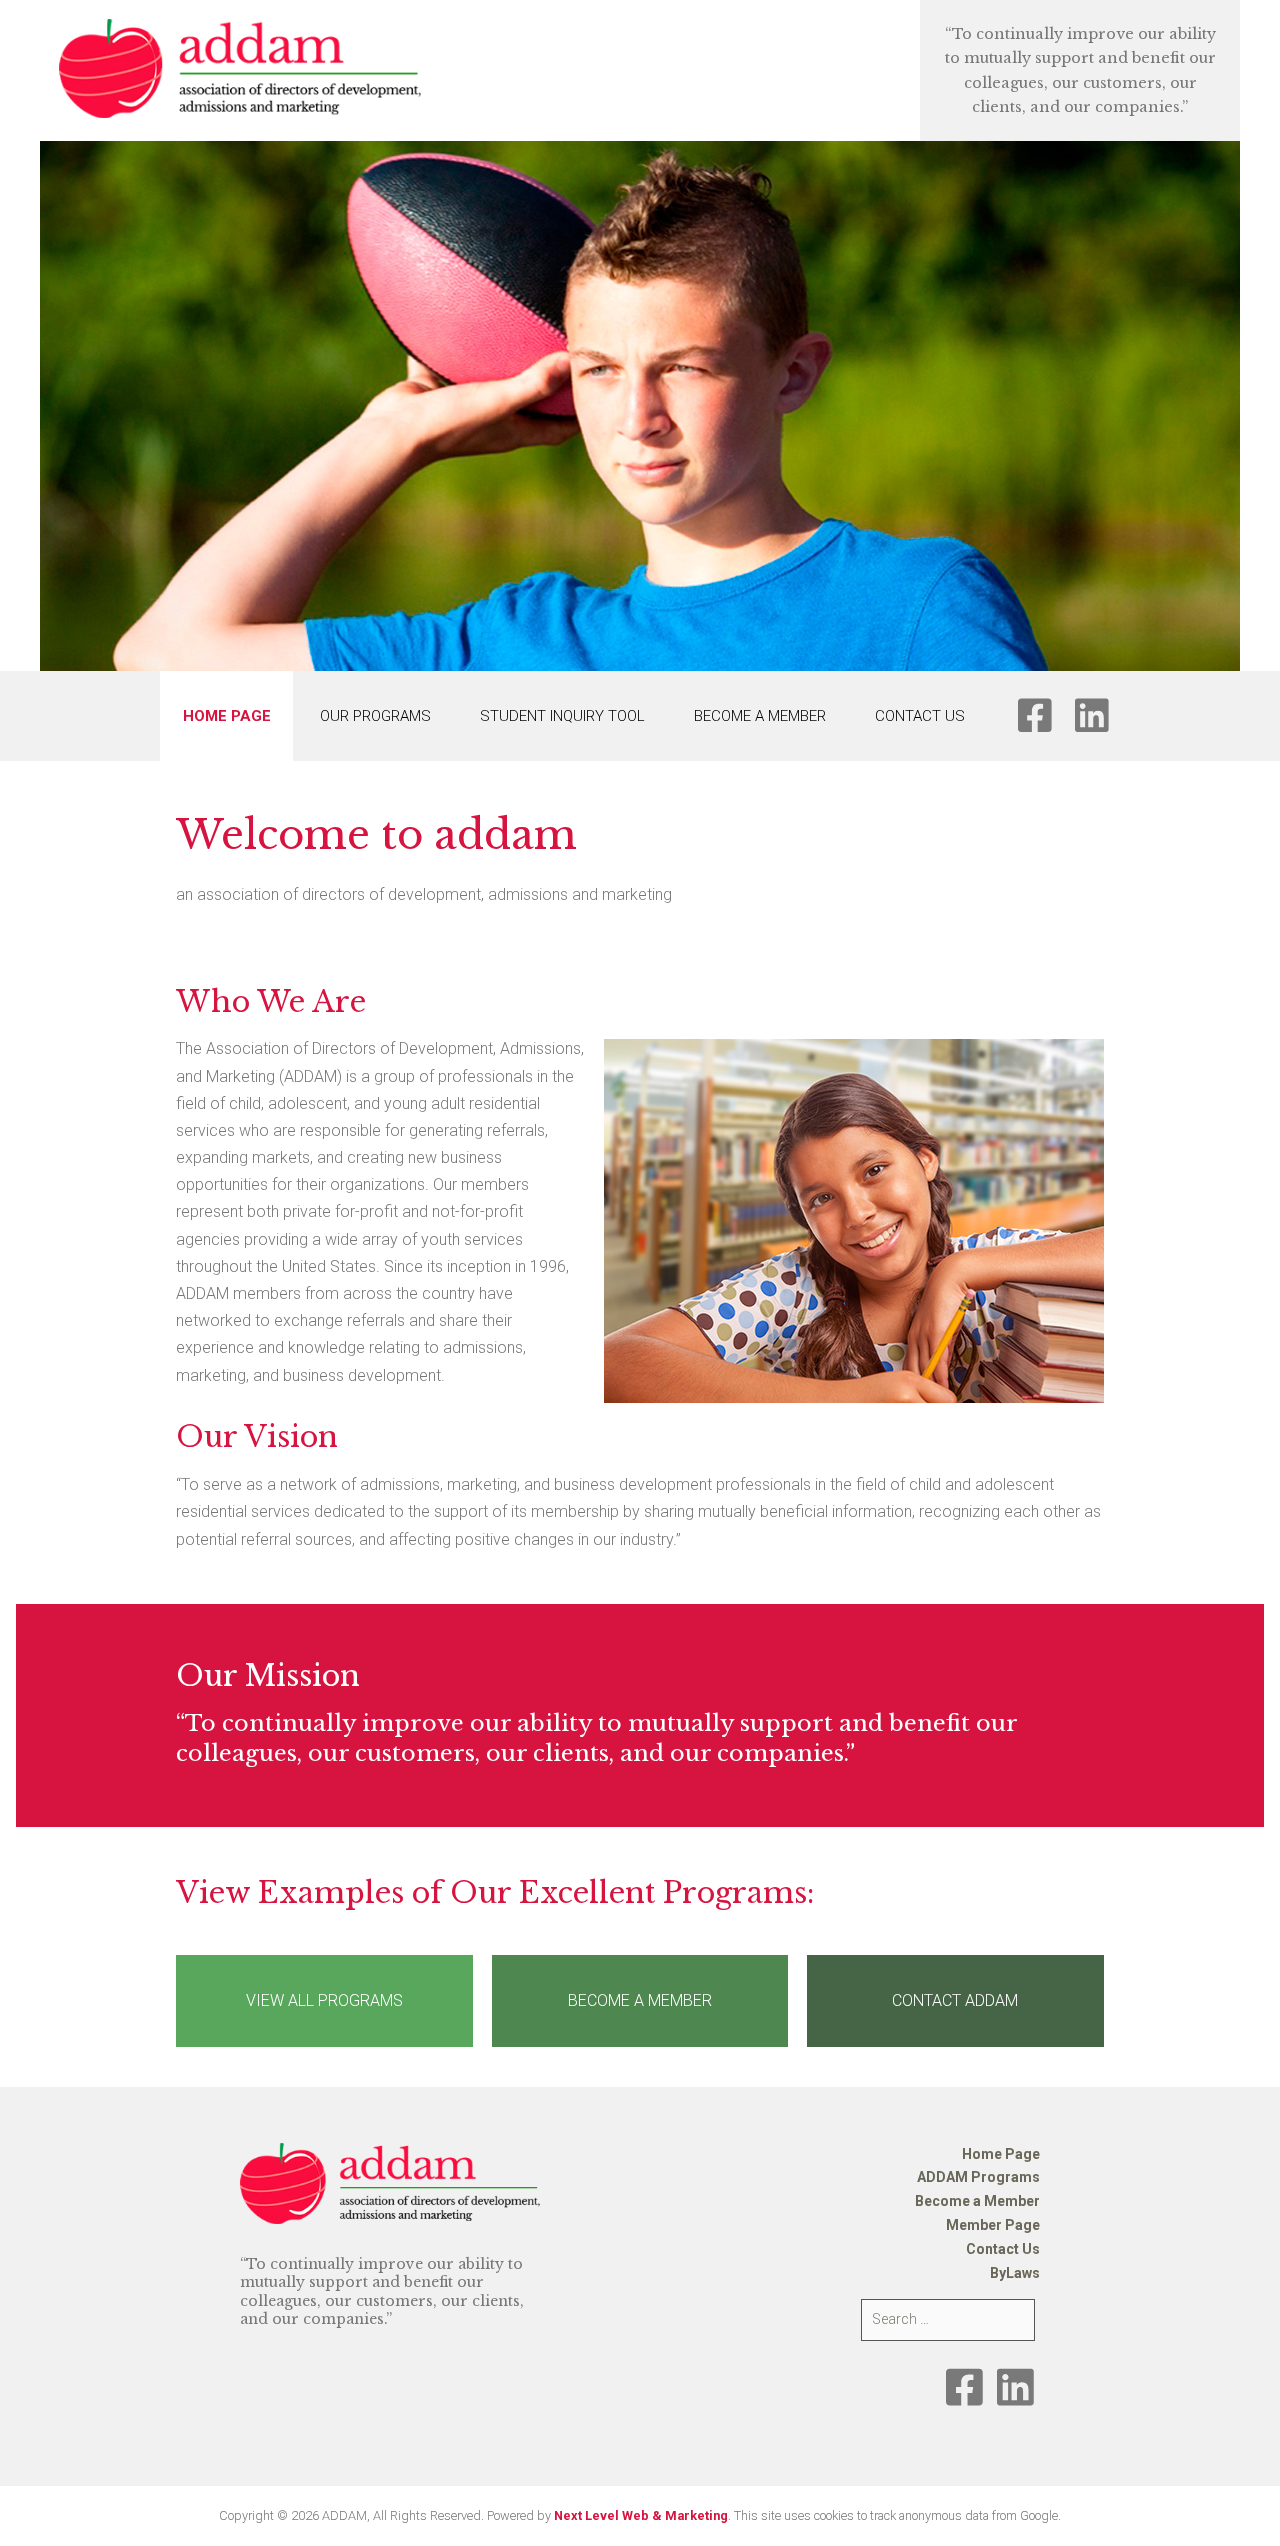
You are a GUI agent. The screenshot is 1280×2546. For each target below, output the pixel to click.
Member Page (993, 2225)
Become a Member (760, 716)
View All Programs (324, 2000)
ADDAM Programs (978, 2177)
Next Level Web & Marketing (641, 2515)
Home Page (227, 716)
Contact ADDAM (955, 2000)
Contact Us (920, 716)
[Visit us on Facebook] (964, 2388)
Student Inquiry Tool (562, 716)
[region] (640, 406)
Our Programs (375, 716)
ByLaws (1015, 2273)
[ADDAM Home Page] (240, 68)
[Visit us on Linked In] (1015, 2388)
